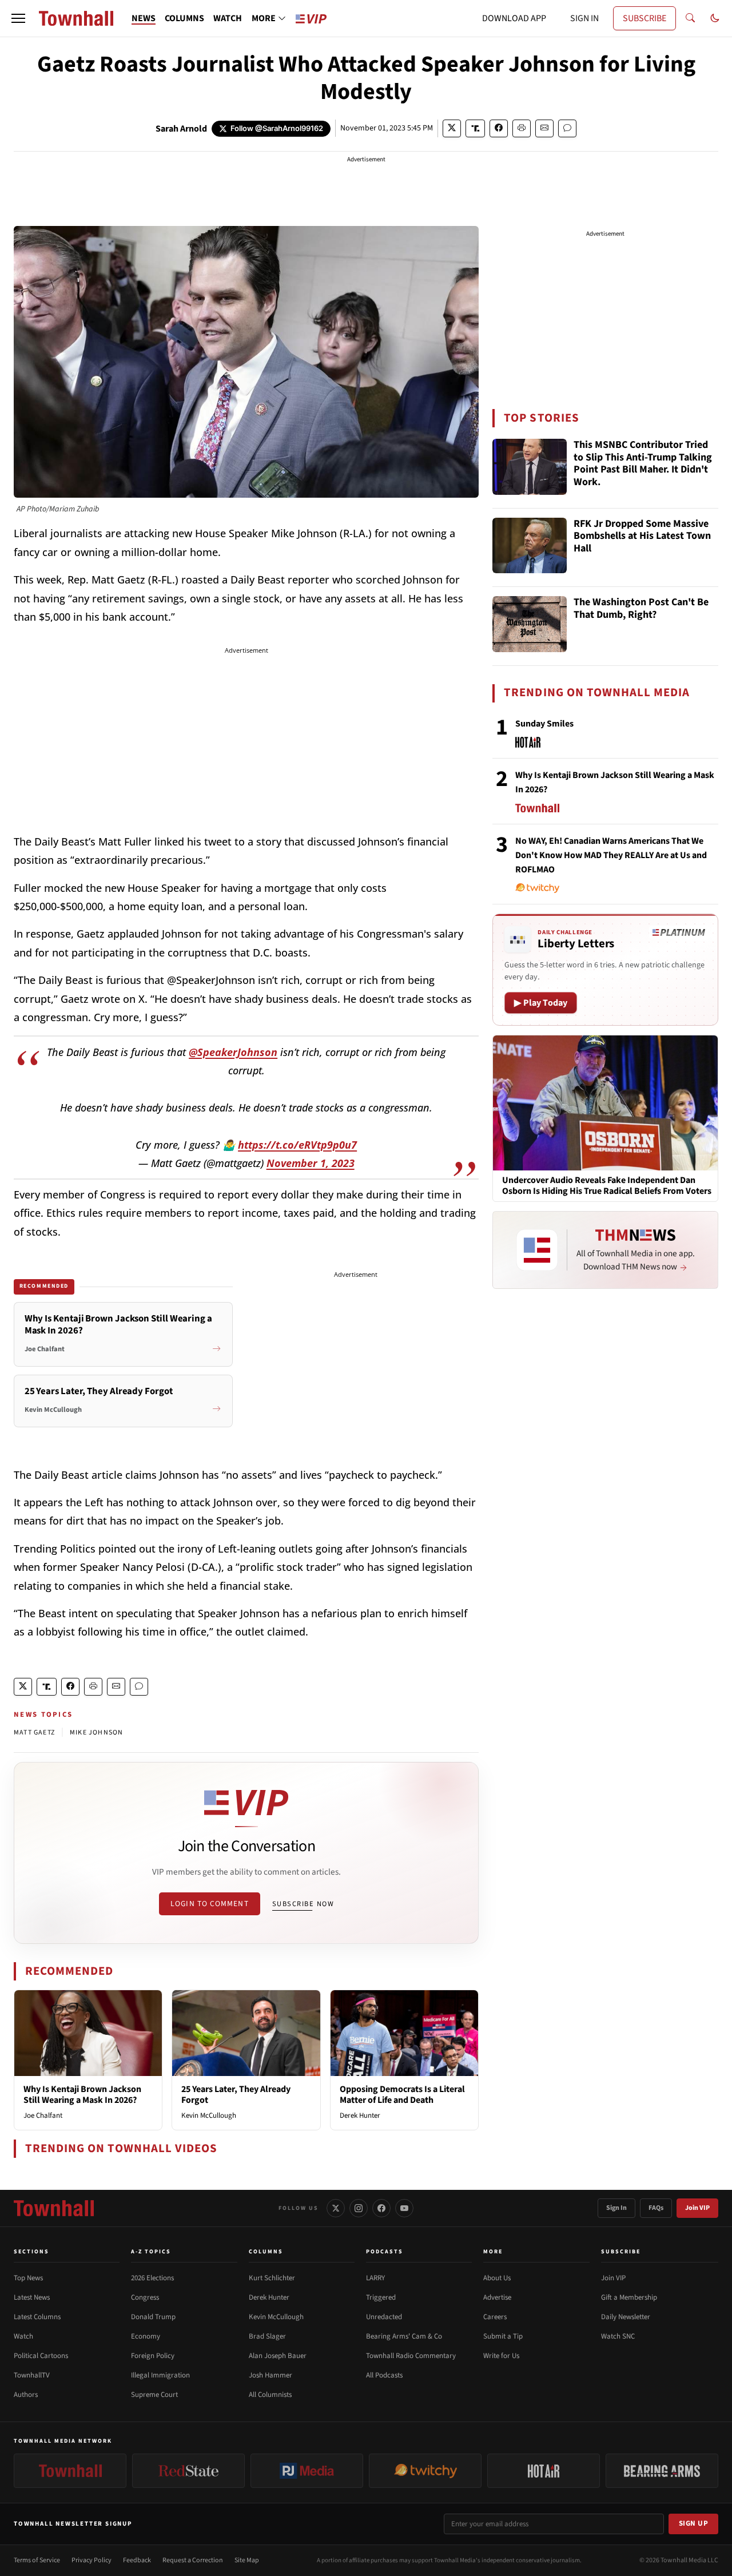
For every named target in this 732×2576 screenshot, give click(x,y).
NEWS (144, 18)
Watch (23, 2336)
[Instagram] (359, 2208)
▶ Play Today (541, 1003)
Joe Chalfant (43, 2115)
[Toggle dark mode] (715, 18)
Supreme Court (154, 2395)
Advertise (497, 2297)
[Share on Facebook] (499, 128)
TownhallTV (32, 2375)
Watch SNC (618, 2336)
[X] (336, 2208)
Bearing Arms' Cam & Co (404, 2336)
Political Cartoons (41, 2356)
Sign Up (694, 2523)
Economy (146, 2336)
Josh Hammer (270, 2375)
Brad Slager (267, 2336)
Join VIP (697, 2208)
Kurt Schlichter (272, 2278)
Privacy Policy (91, 2560)
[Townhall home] (54, 2208)
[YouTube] (404, 2208)
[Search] (690, 18)
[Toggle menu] (18, 18)
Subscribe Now (303, 1904)
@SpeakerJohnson (233, 1052)
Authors (26, 2395)
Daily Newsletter (626, 2317)
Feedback (137, 2560)
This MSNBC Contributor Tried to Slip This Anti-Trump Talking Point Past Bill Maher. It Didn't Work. (643, 464)
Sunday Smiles (544, 724)
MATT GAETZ (34, 1732)
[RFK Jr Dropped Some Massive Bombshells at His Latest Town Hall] (530, 546)
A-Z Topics (151, 2252)
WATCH (228, 18)
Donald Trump (153, 2317)
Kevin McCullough (209, 2115)
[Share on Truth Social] (476, 128)
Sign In (616, 2208)
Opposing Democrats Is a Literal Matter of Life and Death (402, 2095)
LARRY (375, 2278)
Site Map (247, 2560)
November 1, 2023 (311, 1163)
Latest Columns (37, 2317)
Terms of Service (37, 2560)
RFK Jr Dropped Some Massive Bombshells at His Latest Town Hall (642, 537)
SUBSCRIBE (645, 18)
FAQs (656, 2208)
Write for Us (501, 2356)
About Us (497, 2278)
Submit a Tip (503, 2336)
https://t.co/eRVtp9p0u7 (297, 1145)
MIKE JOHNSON (96, 1732)
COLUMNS (184, 18)
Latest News (32, 2297)
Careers (495, 2317)
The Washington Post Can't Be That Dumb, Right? (641, 609)
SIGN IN (584, 18)
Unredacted (384, 2317)
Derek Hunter (360, 2115)
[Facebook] (381, 2208)
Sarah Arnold (181, 129)
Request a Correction (193, 2560)
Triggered (381, 2297)
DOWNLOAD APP (514, 18)
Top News (28, 2278)
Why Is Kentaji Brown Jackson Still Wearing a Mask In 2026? (82, 2095)
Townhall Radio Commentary (411, 2356)
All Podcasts (384, 2375)
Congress (145, 2297)
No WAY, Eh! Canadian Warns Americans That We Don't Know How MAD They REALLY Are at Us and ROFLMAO (611, 855)
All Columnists (270, 2395)
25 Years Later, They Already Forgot (236, 2095)
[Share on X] (452, 128)
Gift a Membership (629, 2297)
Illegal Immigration (160, 2375)
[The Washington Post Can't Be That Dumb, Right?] (530, 624)
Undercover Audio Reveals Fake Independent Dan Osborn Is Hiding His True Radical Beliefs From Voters (607, 1186)
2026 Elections (152, 2278)
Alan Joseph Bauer (278, 2356)
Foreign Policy (153, 2356)
